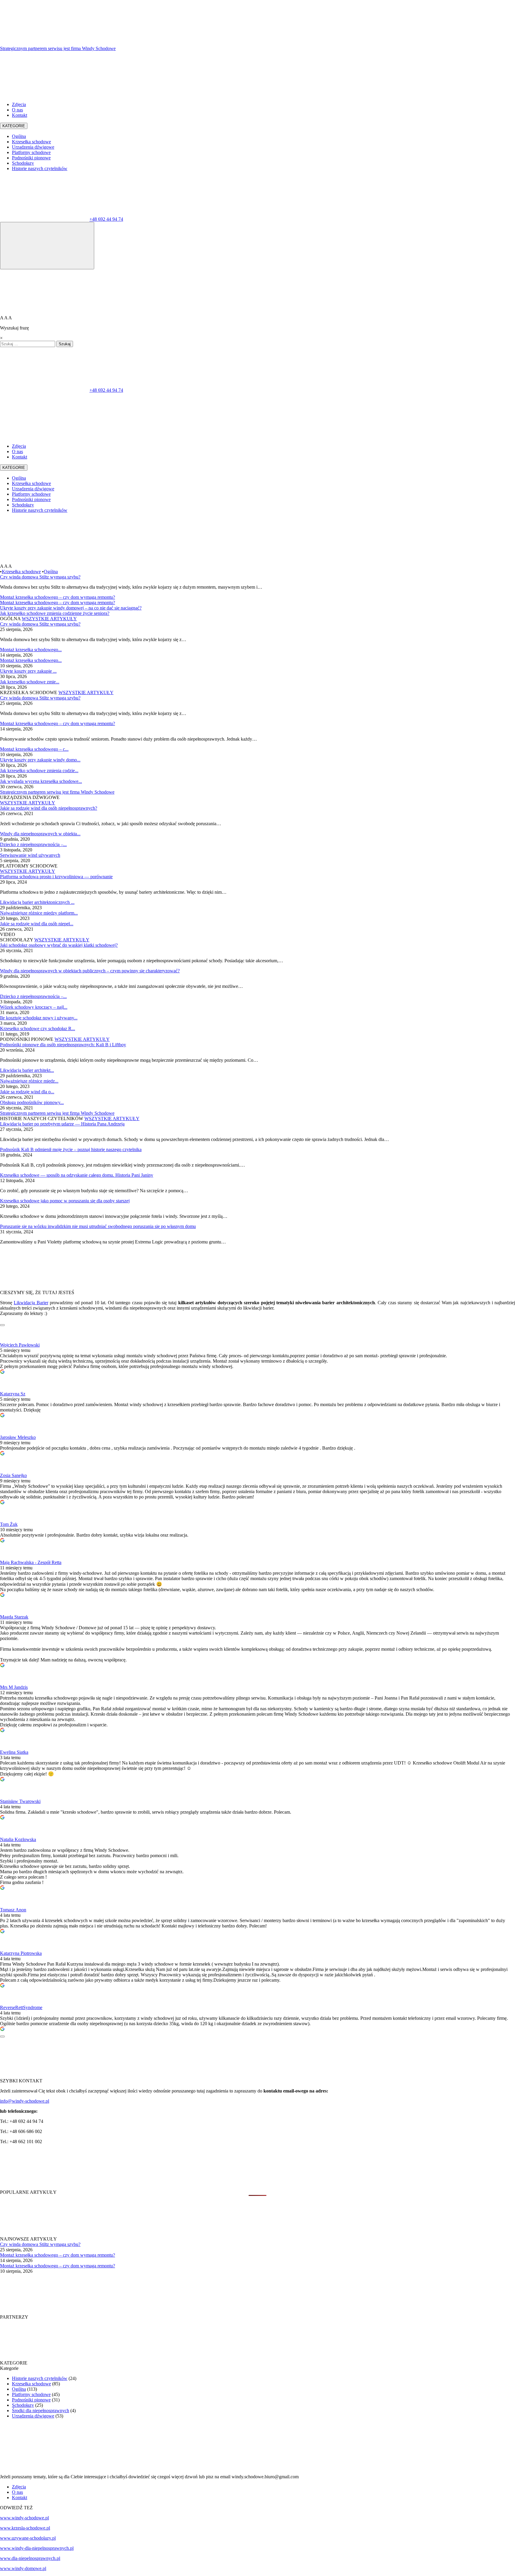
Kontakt (20, 115)
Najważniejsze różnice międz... (29, 1081)
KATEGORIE (14, 126)
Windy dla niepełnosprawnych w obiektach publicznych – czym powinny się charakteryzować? (90, 971)
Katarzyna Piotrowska (21, 1953)
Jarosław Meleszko (18, 1437)
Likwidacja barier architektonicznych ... (37, 902)
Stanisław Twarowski (20, 1801)
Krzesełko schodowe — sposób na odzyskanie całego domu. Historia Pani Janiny (77, 1175)
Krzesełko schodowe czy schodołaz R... (38, 1029)
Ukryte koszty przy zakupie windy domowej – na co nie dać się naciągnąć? (71, 608)
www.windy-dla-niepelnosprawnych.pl (37, 2548)
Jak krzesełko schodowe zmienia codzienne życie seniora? (55, 613)
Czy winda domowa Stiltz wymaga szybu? (40, 577)
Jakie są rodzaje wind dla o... (27, 1092)
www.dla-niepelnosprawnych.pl (30, 2558)
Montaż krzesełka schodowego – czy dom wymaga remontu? (58, 597)
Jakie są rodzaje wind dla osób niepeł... (37, 924)
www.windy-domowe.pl (23, 2568)
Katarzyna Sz (13, 1394)
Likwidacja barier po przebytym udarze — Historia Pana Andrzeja (62, 1124)
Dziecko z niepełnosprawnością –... (33, 844)
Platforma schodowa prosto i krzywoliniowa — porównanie (56, 877)
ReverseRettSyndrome (21, 2007)
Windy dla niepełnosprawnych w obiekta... (40, 834)
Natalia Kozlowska (18, 1839)
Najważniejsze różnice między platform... (39, 913)
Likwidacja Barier (31, 1303)
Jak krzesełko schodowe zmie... (30, 682)
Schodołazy (23, 163)
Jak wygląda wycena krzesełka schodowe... (41, 781)
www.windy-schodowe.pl (24, 2518)
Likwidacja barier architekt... (27, 1070)
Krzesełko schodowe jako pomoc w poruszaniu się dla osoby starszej (65, 1201)
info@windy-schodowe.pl (25, 2101)
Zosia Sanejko (13, 1475)
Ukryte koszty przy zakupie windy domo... (40, 760)
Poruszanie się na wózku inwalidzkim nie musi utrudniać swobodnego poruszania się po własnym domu (98, 1226)
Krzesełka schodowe (31, 142)
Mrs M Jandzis (14, 1687)
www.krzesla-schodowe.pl (25, 2528)
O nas (17, 110)
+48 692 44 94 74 (106, 219)
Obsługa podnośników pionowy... (32, 1102)
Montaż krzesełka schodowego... (31, 650)
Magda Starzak (14, 1617)
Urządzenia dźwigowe (33, 147)
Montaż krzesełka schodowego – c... (34, 749)
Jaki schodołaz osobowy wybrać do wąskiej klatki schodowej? (59, 945)
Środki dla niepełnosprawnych (41, 2411)
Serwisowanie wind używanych (30, 855)
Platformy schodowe (31, 152)
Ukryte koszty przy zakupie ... (28, 671)
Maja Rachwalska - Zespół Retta (31, 1562)
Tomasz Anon (13, 1910)
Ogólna (19, 136)
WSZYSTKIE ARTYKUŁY (49, 619)
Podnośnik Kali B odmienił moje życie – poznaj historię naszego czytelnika (71, 1149)
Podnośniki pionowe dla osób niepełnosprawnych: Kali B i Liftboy (63, 1045)
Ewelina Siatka (14, 1752)
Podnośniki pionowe (31, 158)
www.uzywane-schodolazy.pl (28, 2538)
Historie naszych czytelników (40, 168)
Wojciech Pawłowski (20, 1345)
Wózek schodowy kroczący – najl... (34, 1007)
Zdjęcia (19, 104)
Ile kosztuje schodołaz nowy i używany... (39, 1018)
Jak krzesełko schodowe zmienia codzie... (39, 771)
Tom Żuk (9, 1524)
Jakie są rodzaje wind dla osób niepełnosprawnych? (49, 808)
